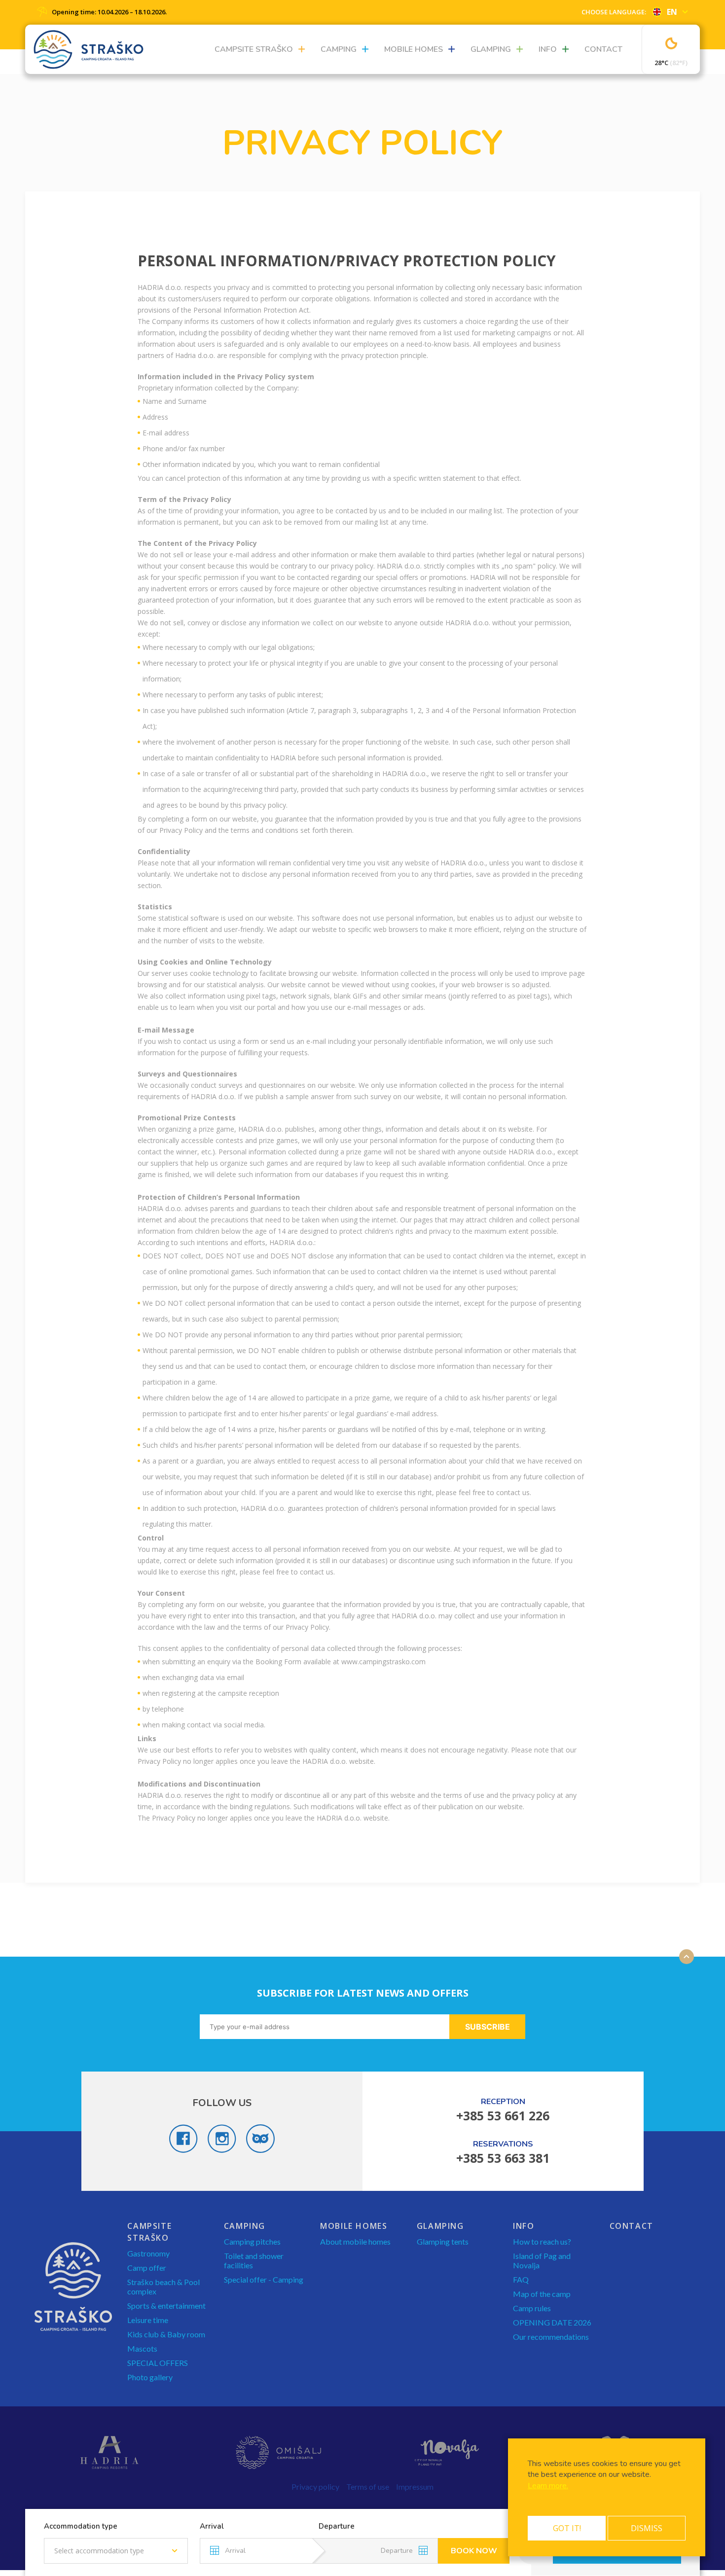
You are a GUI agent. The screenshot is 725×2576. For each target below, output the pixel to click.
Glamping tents (443, 2241)
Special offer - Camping (264, 2279)
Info (548, 49)
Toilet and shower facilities (254, 2260)
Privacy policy (315, 2487)
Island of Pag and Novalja (542, 2260)
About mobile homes (355, 2241)
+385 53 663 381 (503, 2158)
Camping (339, 49)
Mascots (142, 2348)
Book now (474, 2551)
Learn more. (548, 2486)
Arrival (212, 2526)
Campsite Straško (254, 49)
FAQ (521, 2279)
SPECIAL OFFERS (158, 2363)
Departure (337, 2526)
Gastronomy (148, 2253)
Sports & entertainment (166, 2306)
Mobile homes (414, 49)
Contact (603, 49)
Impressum (415, 2487)
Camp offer (147, 2268)
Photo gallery (150, 2377)
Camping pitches (252, 2241)
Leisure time (148, 2320)
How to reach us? (542, 2241)
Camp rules (532, 2308)
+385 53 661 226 (503, 2115)
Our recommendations (551, 2337)
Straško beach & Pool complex (163, 2287)
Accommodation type (81, 2526)
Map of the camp (542, 2294)
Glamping (491, 49)
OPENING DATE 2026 (552, 2322)
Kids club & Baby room (166, 2334)
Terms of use (368, 2487)
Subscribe (488, 2027)
